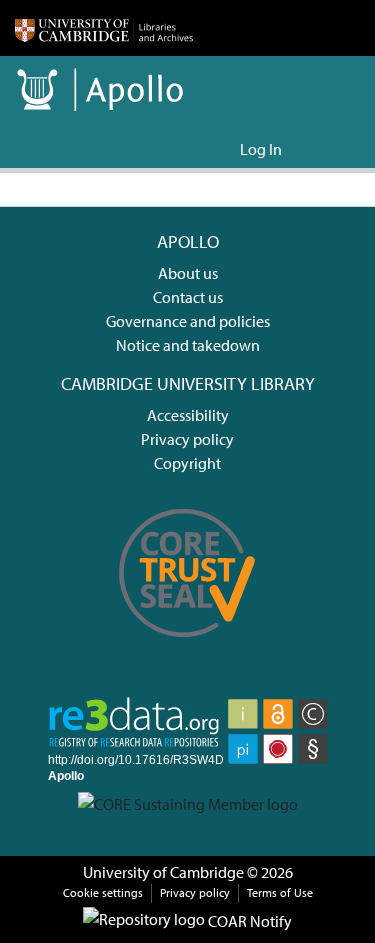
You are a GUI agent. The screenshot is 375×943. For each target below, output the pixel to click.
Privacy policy (187, 439)
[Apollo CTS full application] (188, 648)
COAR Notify (248, 921)
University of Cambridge (163, 872)
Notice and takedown (188, 345)
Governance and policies (188, 321)
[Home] (104, 28)
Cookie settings (103, 892)
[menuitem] (221, 149)
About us (188, 273)
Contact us (188, 297)
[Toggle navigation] (332, 149)
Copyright (187, 463)
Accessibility (188, 415)
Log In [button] (262, 149)
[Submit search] (192, 149)
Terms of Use (280, 892)
